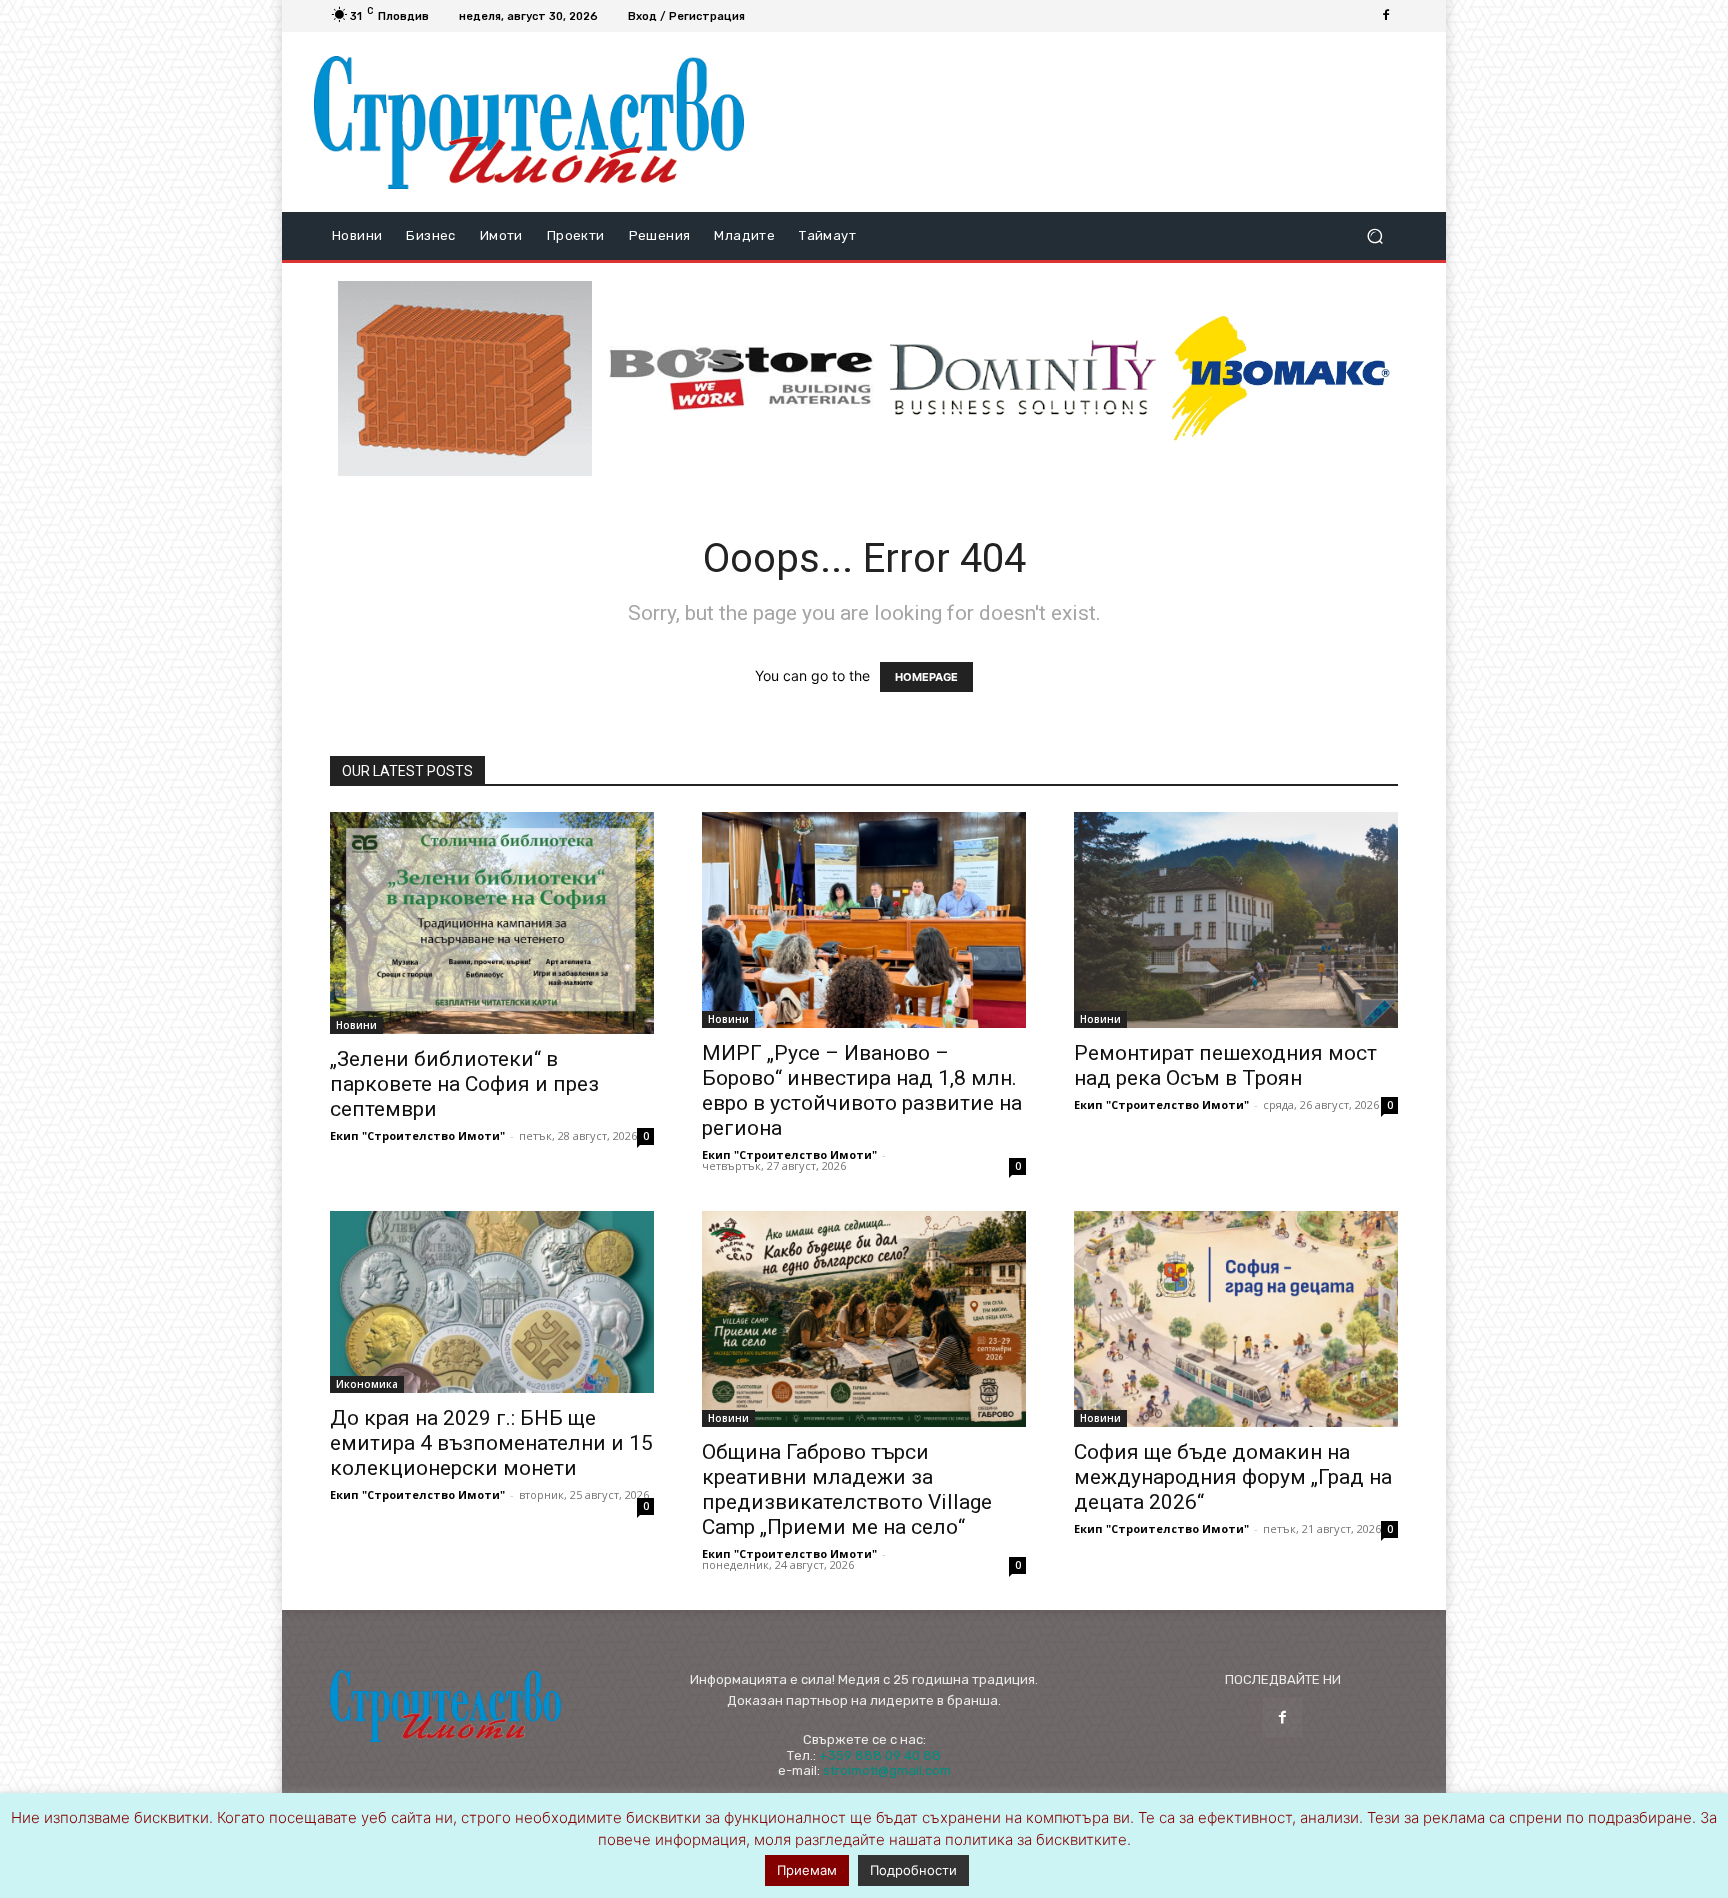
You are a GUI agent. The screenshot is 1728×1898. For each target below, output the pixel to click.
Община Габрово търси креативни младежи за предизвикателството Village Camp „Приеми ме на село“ (847, 1489)
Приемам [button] (807, 1870)
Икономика (367, 1384)
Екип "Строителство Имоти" (417, 1135)
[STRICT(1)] (1281, 378)
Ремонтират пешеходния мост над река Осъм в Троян (1225, 1065)
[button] (1374, 236)
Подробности (913, 1870)
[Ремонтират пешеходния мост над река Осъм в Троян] (1236, 920)
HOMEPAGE (926, 677)
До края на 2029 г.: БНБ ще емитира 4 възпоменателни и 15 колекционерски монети (491, 1443)
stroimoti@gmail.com (887, 1770)
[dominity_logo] (1023, 378)
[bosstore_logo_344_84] (741, 378)
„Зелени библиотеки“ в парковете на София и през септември (464, 1084)
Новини (356, 1025)
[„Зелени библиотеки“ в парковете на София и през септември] (492, 922)
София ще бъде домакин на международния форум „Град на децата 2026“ (1233, 1477)
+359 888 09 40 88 (880, 1755)
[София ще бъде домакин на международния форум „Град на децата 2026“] (1236, 1319)
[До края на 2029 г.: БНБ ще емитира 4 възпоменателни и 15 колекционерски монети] (492, 1302)
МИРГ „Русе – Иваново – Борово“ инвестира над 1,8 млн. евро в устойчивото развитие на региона (862, 1090)
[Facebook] (1386, 16)
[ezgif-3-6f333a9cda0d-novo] (465, 379)
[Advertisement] (1087, 122)
